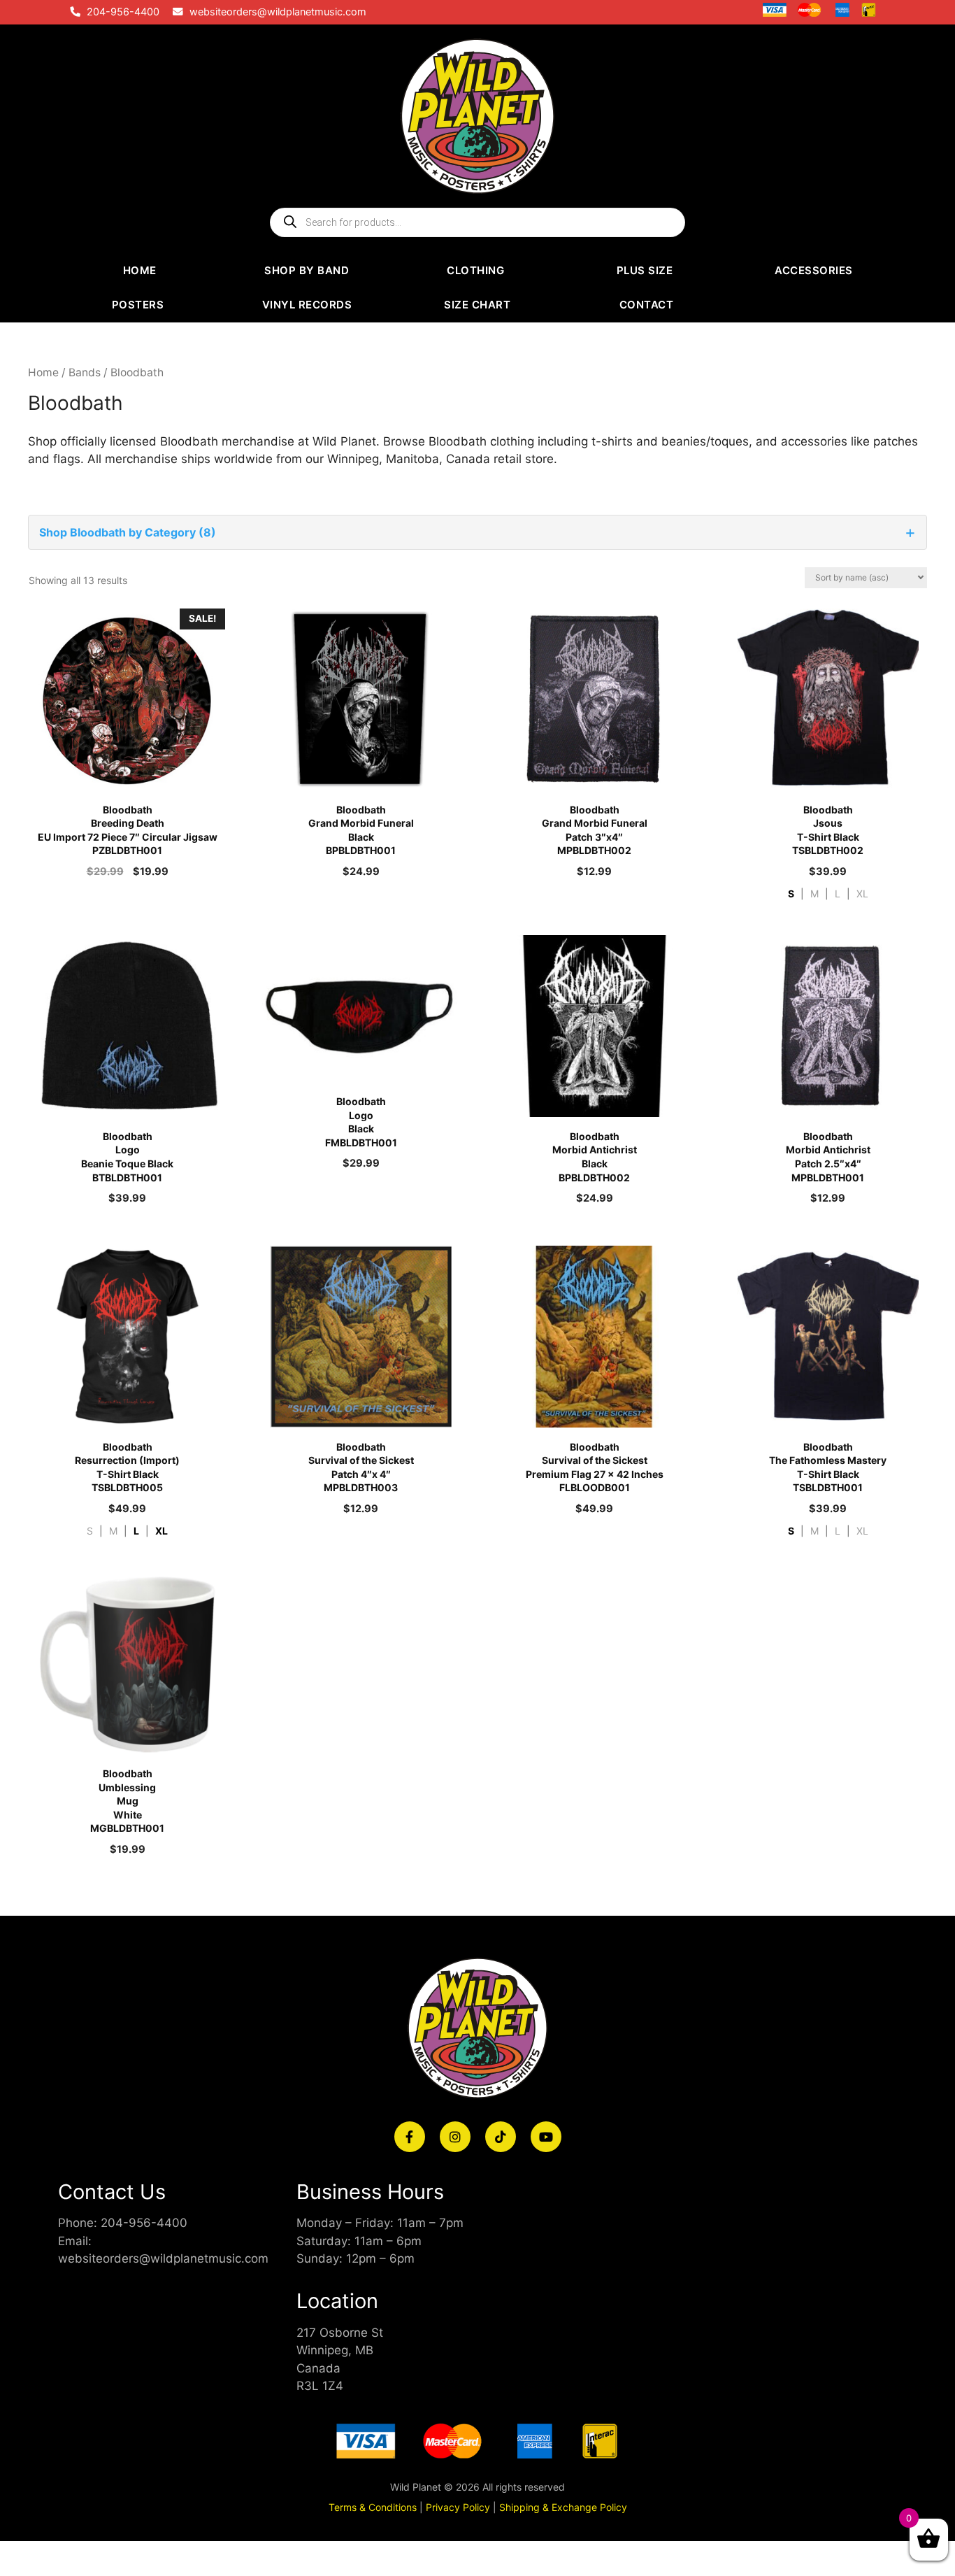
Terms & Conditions (373, 2507)
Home (43, 372)
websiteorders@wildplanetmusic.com (278, 12)
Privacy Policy (458, 2507)
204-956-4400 (123, 12)
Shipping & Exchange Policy (563, 2507)
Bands (85, 372)
